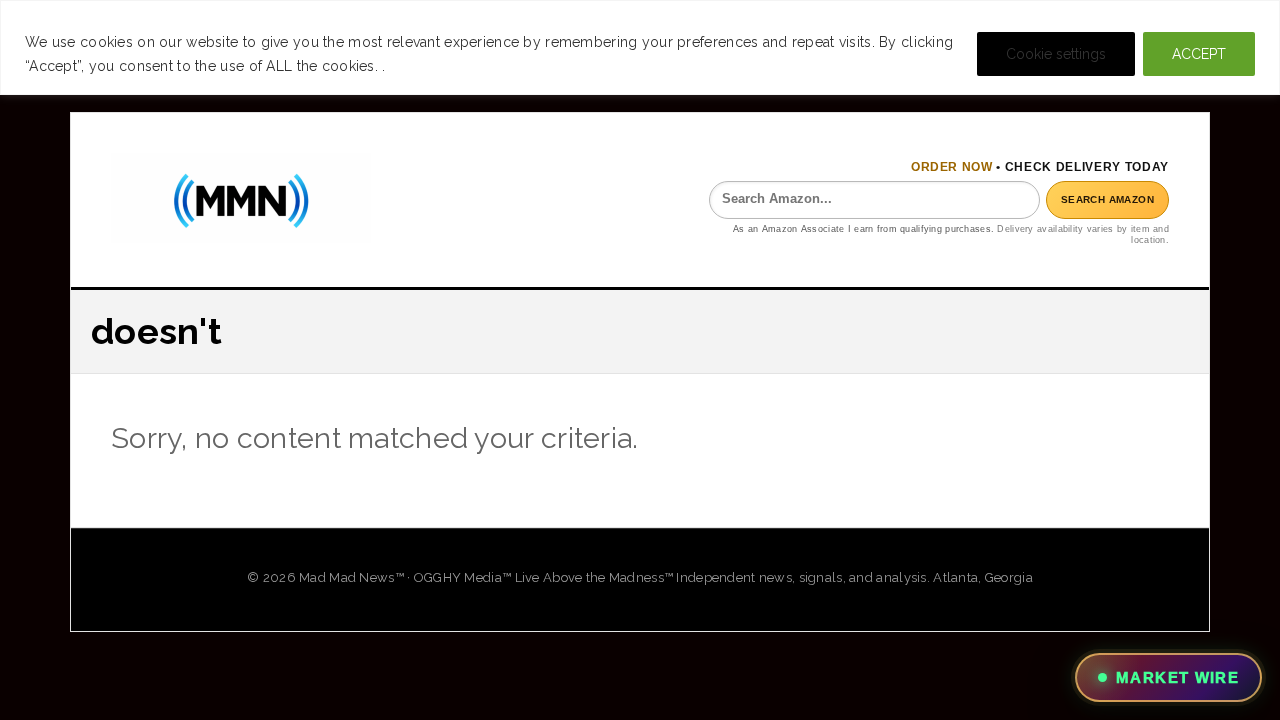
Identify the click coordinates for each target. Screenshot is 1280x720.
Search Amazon (1107, 199)
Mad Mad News (241, 198)
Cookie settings (1056, 54)
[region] (640, 47)
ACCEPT (1199, 54)
